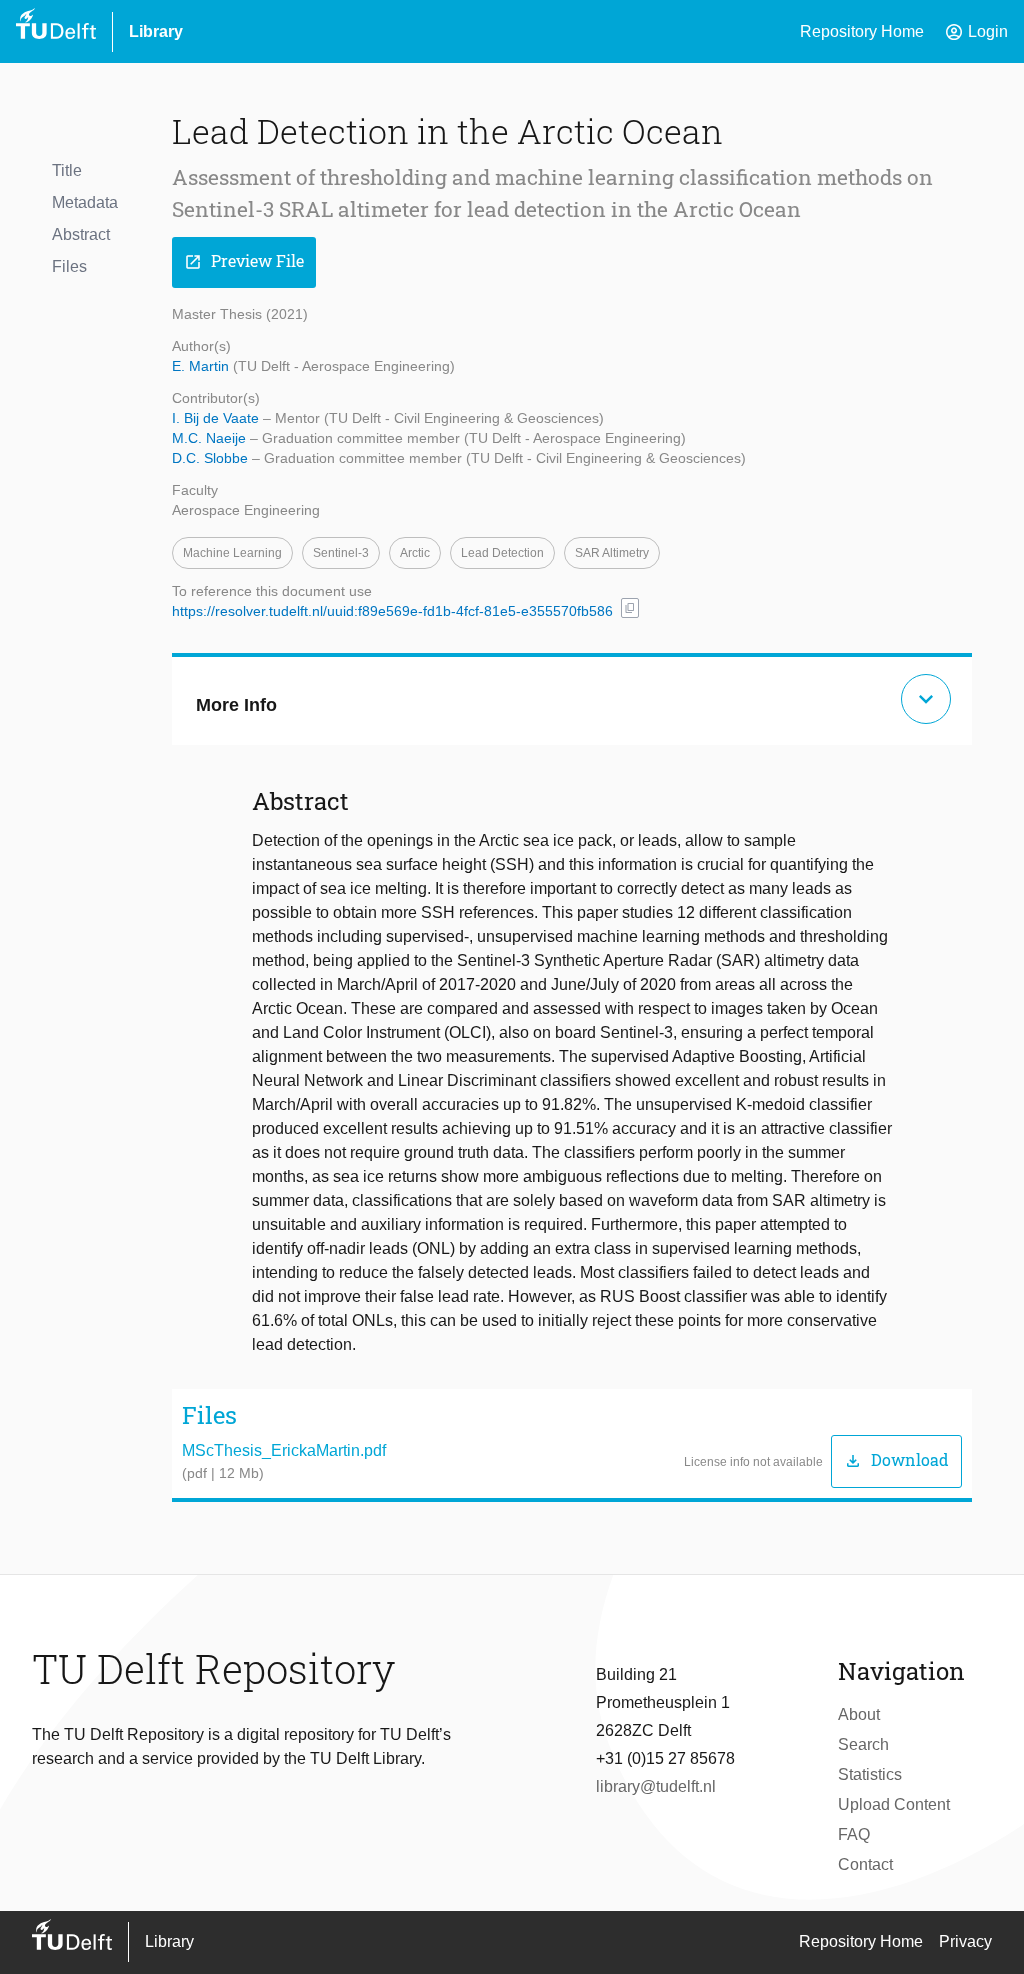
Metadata (85, 202)
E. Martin (202, 366)
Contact (865, 1864)
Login (976, 32)
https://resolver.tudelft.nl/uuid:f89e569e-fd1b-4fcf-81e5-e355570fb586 (392, 611)
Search (863, 1744)
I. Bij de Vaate (217, 418)
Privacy (965, 1941)
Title (67, 170)
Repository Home (862, 31)
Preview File (244, 261)
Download (896, 1460)
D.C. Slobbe (212, 458)
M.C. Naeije (211, 438)
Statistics (870, 1774)
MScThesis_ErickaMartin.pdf (284, 1450)
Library (156, 31)
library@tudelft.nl (656, 1786)
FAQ (854, 1834)
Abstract (81, 234)
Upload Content (894, 1804)
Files (69, 266)
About (859, 1714)
